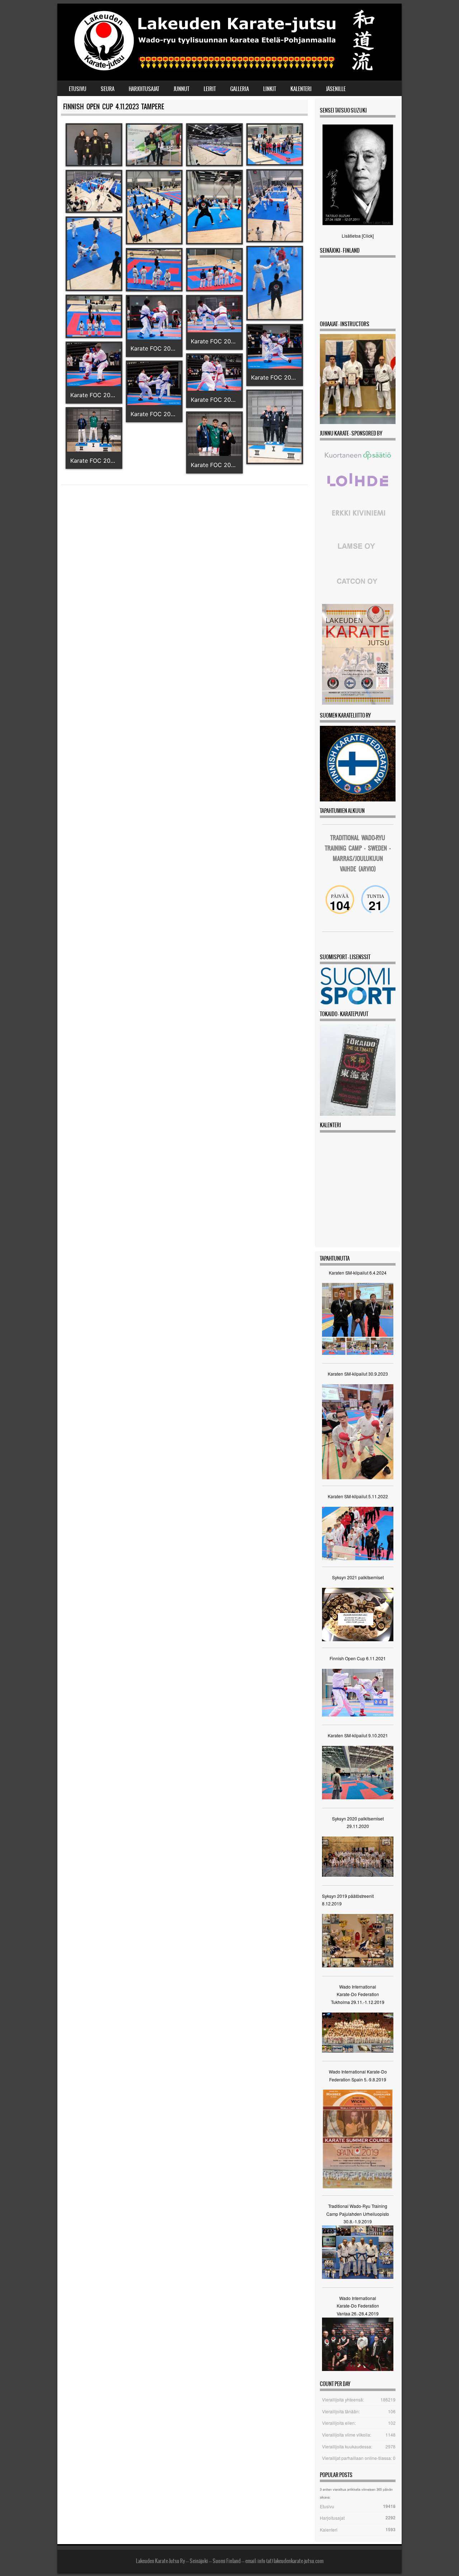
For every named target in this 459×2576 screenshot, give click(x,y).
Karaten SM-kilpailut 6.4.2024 (358, 1273)
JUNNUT (181, 89)
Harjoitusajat (144, 89)
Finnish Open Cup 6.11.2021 (358, 1658)
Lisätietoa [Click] (358, 236)
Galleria (240, 89)
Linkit (270, 89)
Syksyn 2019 (335, 1896)
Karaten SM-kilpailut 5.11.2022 (358, 1496)
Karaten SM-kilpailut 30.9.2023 (358, 1374)
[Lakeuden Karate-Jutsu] (228, 72)
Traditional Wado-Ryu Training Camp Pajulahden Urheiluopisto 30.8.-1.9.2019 (358, 2214)
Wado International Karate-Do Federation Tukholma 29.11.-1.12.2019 (358, 1994)
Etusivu (78, 89)
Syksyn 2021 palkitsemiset (358, 1577)
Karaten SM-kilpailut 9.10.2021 (358, 1735)
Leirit (210, 89)
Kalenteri (301, 89)
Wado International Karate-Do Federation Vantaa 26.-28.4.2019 (358, 2306)
